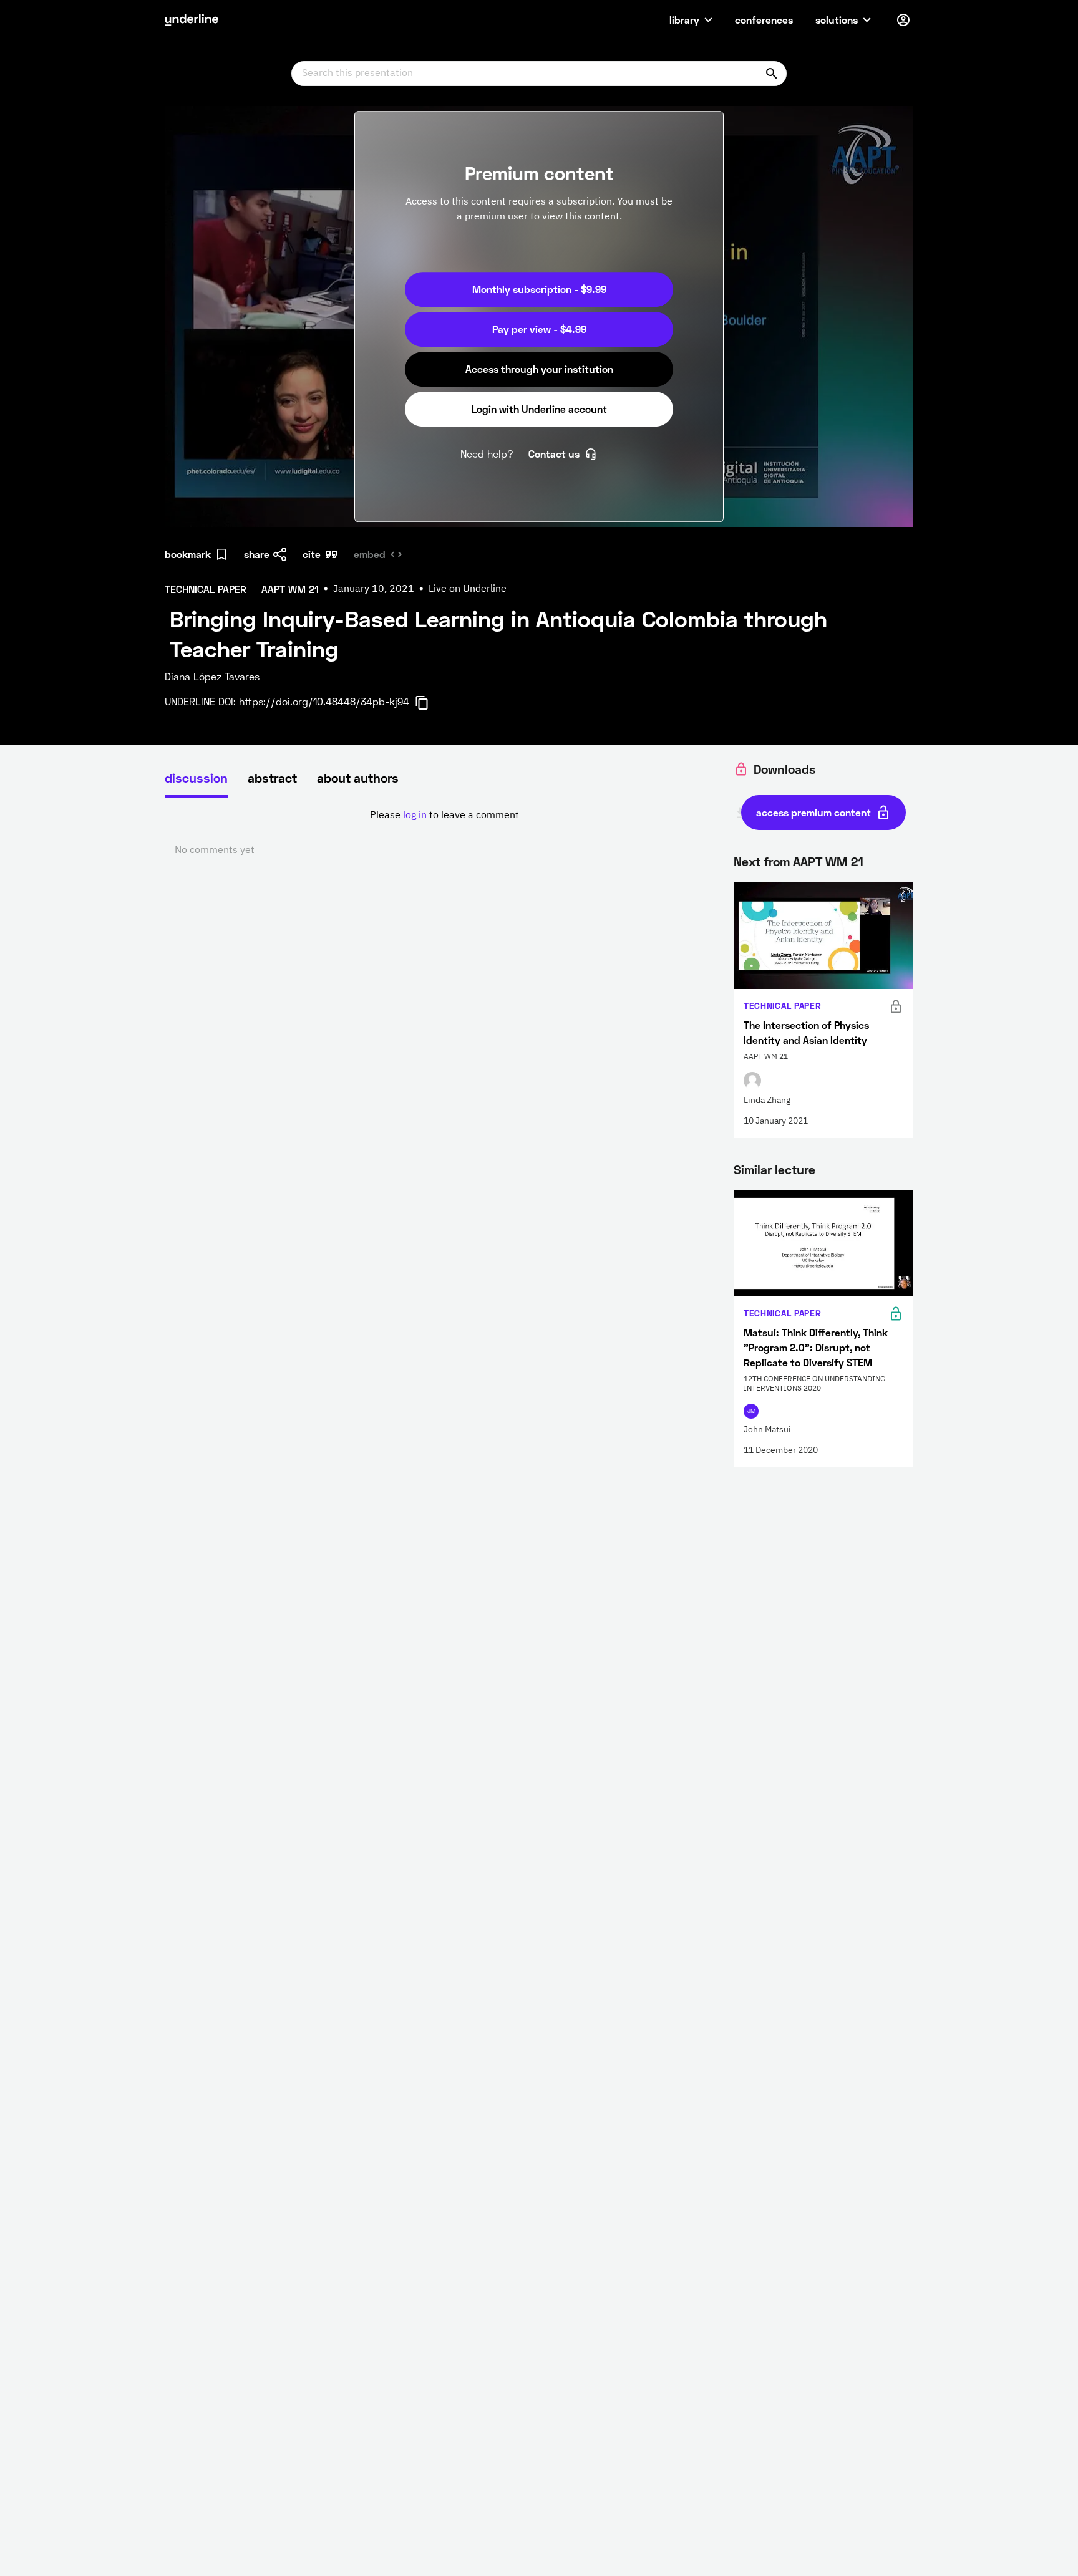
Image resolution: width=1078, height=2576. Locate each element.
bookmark (188, 554)
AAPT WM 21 (828, 861)
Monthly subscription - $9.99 (539, 289)
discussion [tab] (196, 778)
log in (415, 816)
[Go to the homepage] (192, 20)
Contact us (554, 454)
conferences (764, 20)
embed (370, 554)
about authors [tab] (358, 778)
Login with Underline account (539, 409)
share (257, 554)
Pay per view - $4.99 (539, 329)
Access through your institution (539, 369)
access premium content (813, 812)
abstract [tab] (272, 778)
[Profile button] (903, 20)
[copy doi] (429, 703)
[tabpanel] (444, 833)
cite (312, 554)
